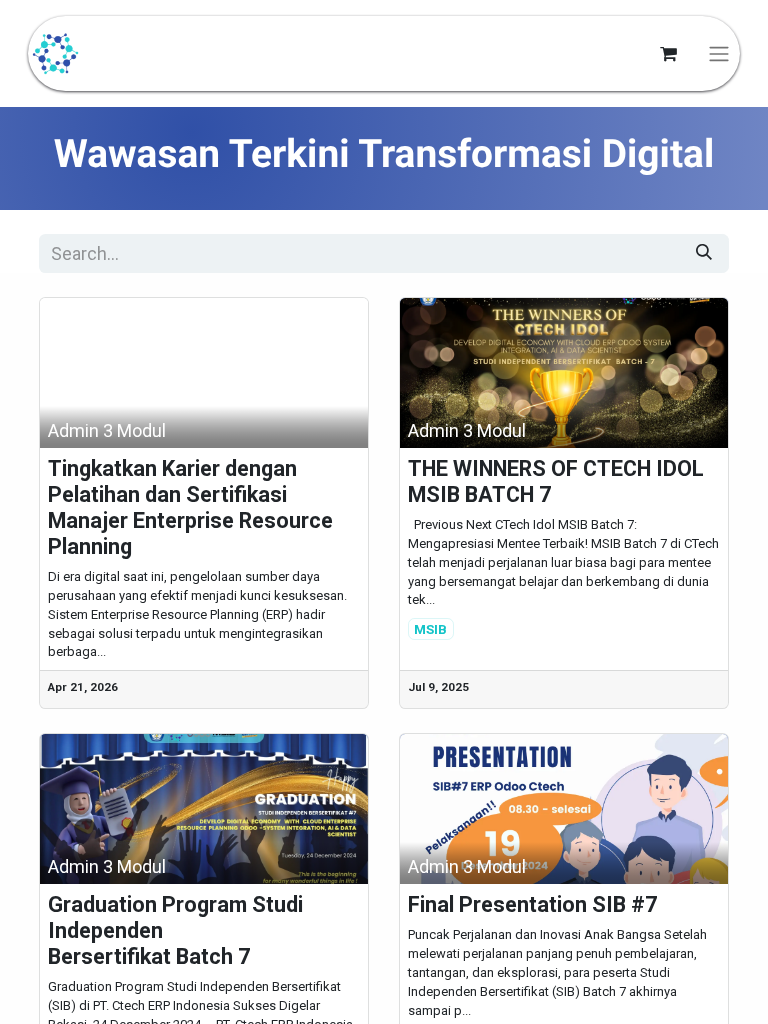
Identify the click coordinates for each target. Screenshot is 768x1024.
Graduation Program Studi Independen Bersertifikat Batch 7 (175, 930)
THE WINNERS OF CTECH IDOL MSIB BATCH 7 (556, 481)
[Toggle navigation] (719, 53)
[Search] (704, 253)
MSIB (430, 629)
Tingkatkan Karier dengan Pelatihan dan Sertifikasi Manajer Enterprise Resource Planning (190, 507)
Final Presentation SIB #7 (532, 904)
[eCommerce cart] (668, 54)
